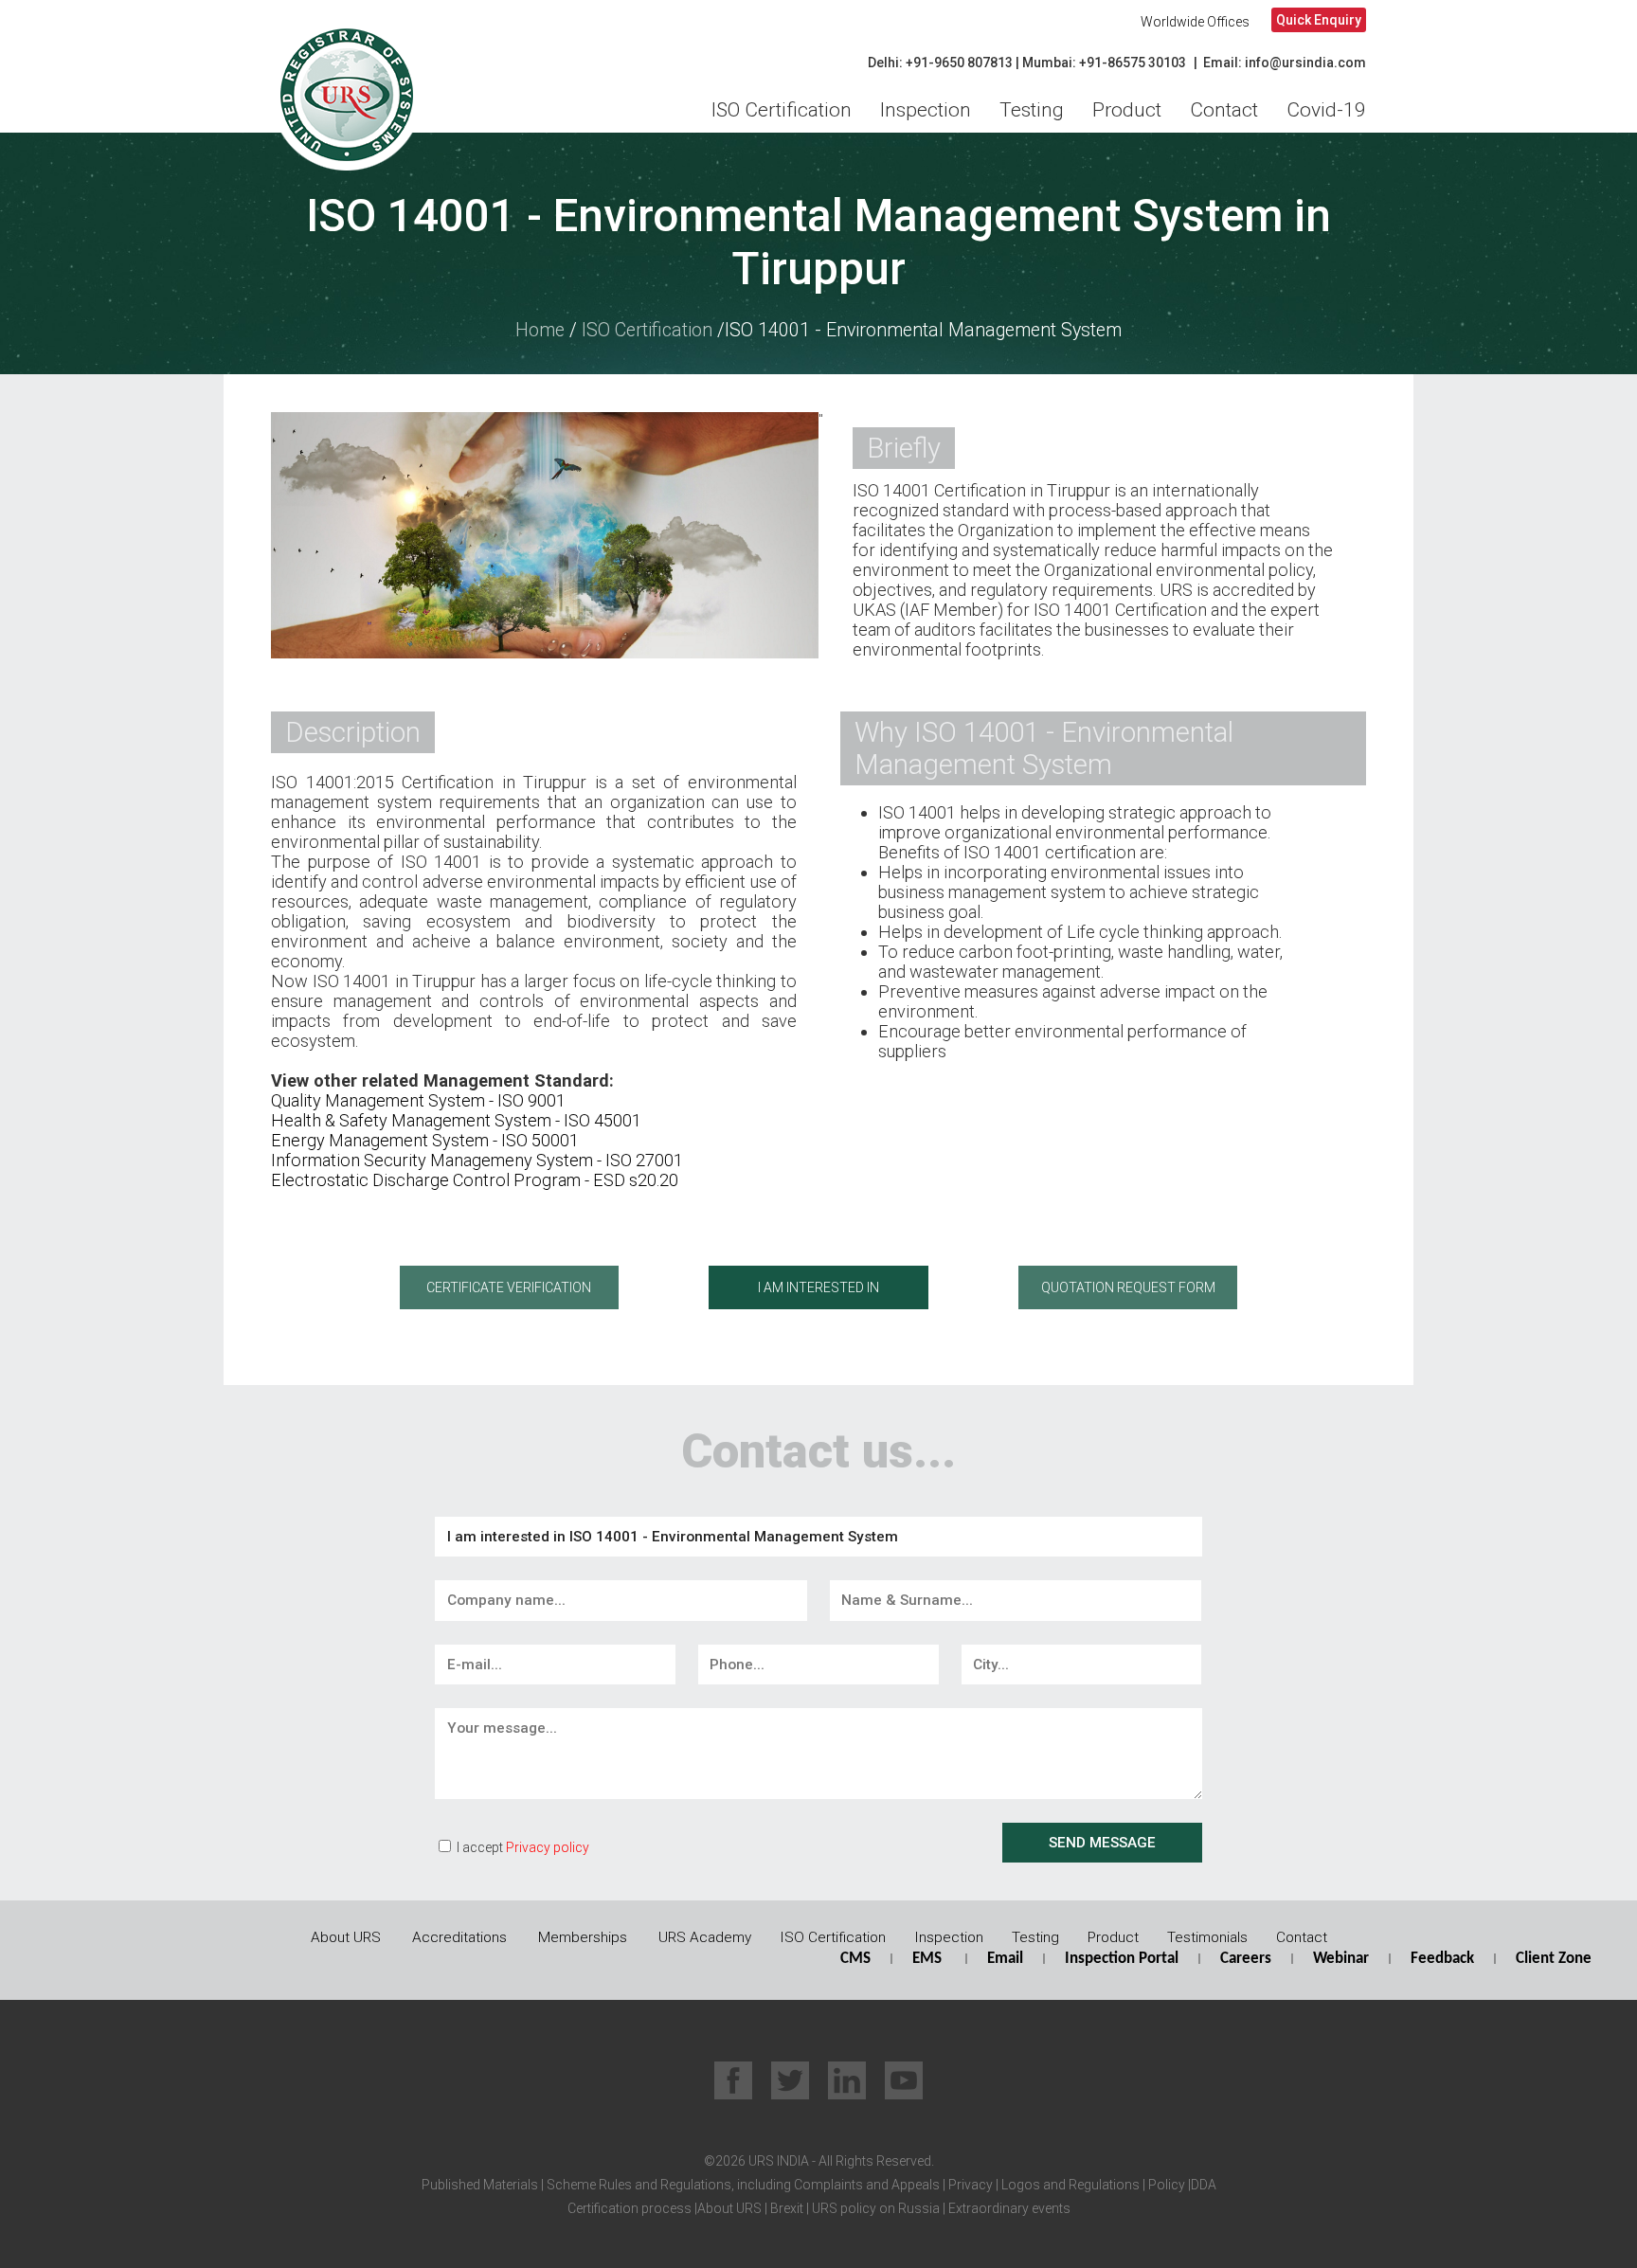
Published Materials (480, 2185)
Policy (1165, 2185)
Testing (1032, 110)
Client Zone (1554, 1959)
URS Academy (705, 1937)
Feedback (1442, 1959)
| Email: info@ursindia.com (1280, 63)
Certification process (630, 2208)
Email (1005, 1959)
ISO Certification (782, 110)
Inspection (926, 110)
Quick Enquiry (1319, 20)
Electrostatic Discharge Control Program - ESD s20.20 (475, 1180)
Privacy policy (548, 1847)
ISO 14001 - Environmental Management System (923, 330)
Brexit (787, 2208)
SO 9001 (534, 1100)
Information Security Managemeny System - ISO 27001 (477, 1160)
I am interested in (818, 1287)
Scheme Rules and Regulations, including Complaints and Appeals (742, 2185)
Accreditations (459, 1937)
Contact (1224, 110)
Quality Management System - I (387, 1100)
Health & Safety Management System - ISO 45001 (456, 1120)
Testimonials (1207, 1937)
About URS (346, 1937)
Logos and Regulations (1069, 2185)
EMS (927, 1959)
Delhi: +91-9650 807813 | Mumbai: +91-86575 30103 (1027, 63)
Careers (1246, 1959)
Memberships (583, 1937)
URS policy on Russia (876, 2208)
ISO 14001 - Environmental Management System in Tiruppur (818, 243)
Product (1127, 110)
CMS (855, 1959)
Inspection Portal (1122, 1959)
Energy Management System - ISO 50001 (425, 1140)
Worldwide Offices (1195, 22)
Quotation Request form (1128, 1287)
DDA (1204, 2185)
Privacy (969, 2185)
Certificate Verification (509, 1287)
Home (540, 330)
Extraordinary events (1009, 2208)
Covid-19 (1326, 110)
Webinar (1341, 1959)
